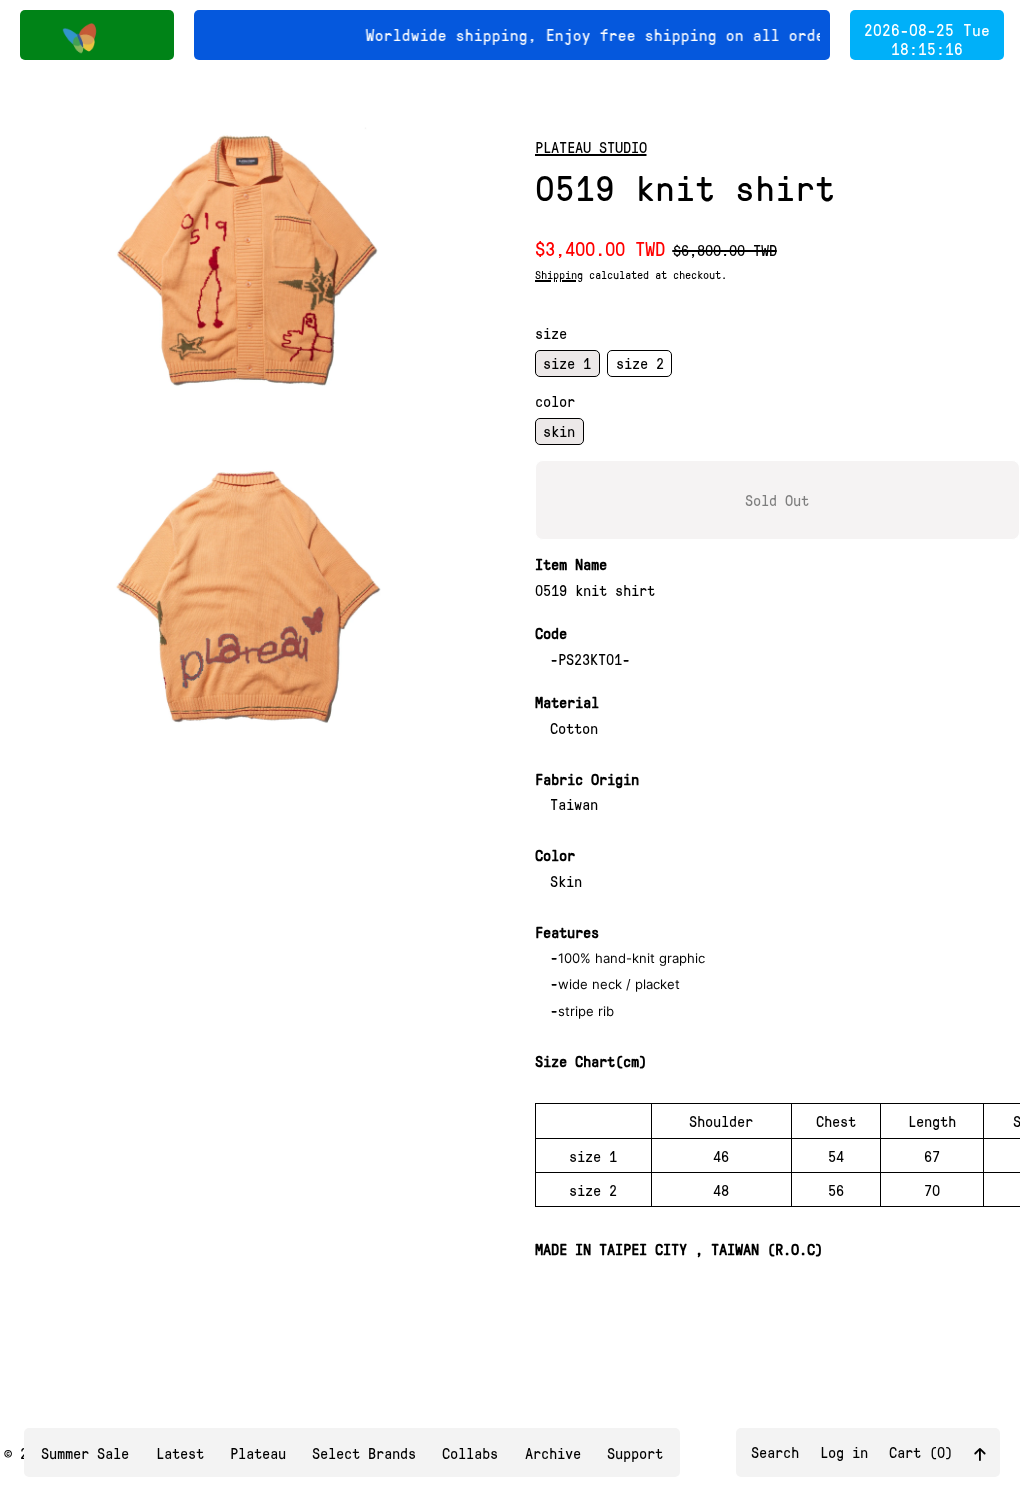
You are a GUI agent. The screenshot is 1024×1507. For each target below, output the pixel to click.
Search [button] (775, 1452)
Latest (180, 1453)
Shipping (559, 274)
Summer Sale (85, 1453)
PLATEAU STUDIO (591, 147)
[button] (246, 260)
